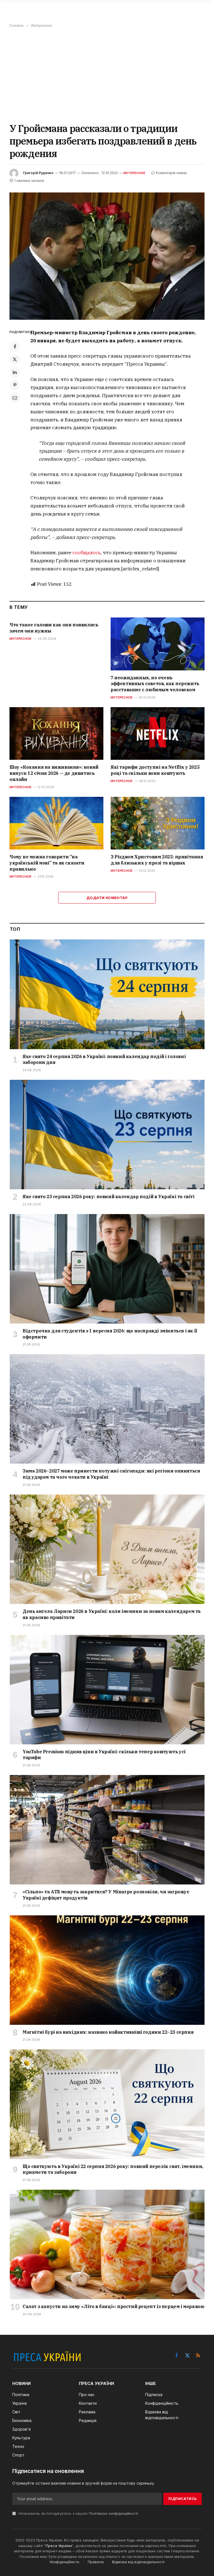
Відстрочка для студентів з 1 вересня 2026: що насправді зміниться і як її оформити (110, 1334)
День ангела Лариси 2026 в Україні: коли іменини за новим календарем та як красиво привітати (112, 1614)
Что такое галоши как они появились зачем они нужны (54, 628)
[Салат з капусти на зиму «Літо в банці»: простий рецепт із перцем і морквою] (107, 2244)
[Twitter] (15, 359)
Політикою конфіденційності (113, 2513)
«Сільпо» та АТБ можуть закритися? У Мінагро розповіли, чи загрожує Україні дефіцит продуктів (106, 1895)
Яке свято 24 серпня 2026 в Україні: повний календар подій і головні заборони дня (104, 1059)
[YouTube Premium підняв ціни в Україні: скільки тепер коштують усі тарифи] (107, 1690)
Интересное (134, 173)
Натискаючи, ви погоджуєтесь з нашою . (78, 2513)
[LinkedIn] (15, 372)
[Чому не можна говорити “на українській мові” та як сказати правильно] (56, 823)
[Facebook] (15, 346)
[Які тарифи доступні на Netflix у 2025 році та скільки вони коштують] (158, 734)
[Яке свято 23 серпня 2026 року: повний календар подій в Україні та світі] (107, 1135)
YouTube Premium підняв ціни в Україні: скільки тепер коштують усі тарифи (104, 1755)
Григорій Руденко (38, 173)
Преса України (59, 2546)
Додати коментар (107, 898)
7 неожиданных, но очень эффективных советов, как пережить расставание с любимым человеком (155, 684)
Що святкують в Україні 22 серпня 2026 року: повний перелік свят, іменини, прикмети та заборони (113, 2169)
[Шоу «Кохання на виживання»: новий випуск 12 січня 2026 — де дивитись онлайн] (56, 734)
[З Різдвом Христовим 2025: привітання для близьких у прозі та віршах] (158, 823)
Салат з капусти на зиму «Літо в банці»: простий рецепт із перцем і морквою (113, 2306)
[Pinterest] (15, 385)
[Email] (15, 398)
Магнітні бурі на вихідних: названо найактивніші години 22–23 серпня (108, 2032)
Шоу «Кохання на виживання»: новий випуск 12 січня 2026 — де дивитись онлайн (54, 773)
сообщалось (87, 553)
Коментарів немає (172, 173)
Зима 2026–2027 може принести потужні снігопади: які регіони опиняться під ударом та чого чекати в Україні (111, 1474)
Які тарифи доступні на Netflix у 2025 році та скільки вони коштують (155, 770)
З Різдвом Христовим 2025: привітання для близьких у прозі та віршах (157, 860)
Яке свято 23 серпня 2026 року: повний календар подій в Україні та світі (109, 1197)
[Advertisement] (107, 75)
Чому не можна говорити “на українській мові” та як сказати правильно (47, 863)
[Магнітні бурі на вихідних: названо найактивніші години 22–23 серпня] (107, 1970)
